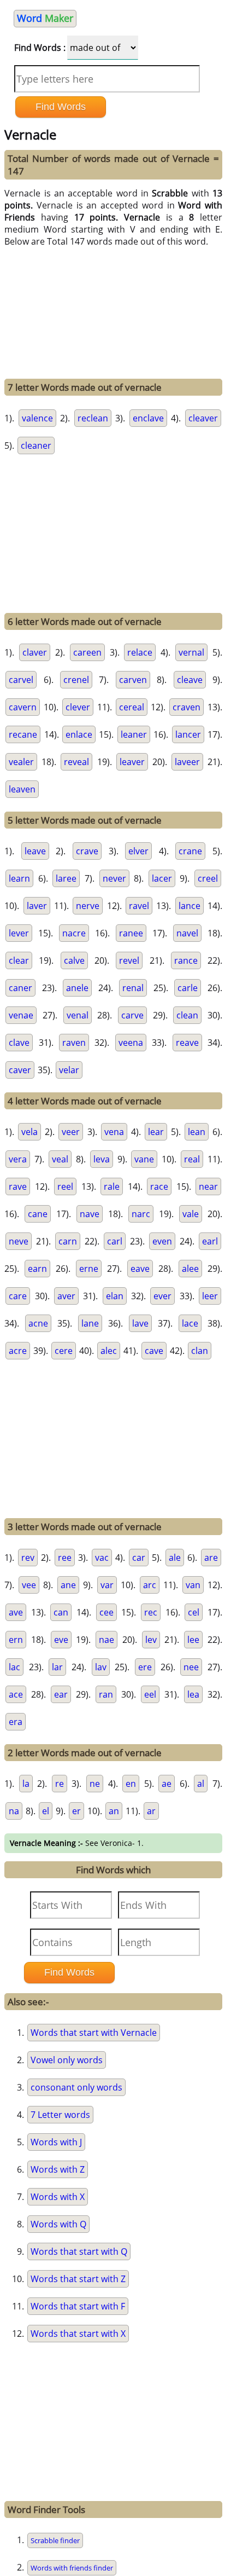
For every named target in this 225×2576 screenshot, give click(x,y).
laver (37, 906)
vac (102, 1558)
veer (71, 1132)
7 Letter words (60, 2115)
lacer (162, 878)
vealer (21, 762)
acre (18, 1351)
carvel (21, 680)
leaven (22, 789)
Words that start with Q (79, 2251)
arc (150, 1585)
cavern (23, 707)
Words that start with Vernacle (94, 2033)
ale (175, 1558)
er (76, 1811)
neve (19, 1241)
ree (65, 1558)
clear (19, 960)
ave (16, 1612)
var (107, 1585)
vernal (191, 652)
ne (95, 1784)
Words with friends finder (72, 2568)
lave (140, 1323)
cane (38, 1214)
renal (133, 988)
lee (193, 1640)
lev (151, 1640)
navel (187, 933)
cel (194, 1612)
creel (208, 878)
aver (66, 1296)
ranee (131, 933)
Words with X (58, 2197)
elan (115, 1296)
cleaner (36, 445)
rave (18, 1186)
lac (14, 1667)
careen (87, 652)
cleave (190, 680)
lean (197, 1132)
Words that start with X (78, 2334)
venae (21, 1015)
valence (37, 418)
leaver (132, 762)
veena (131, 1043)
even (162, 1241)
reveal (76, 762)
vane (144, 1159)
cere (64, 1351)
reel (65, 1186)
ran (106, 1694)
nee (191, 1667)
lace (190, 1323)
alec (109, 1351)
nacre (74, 933)
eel (150, 1694)
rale (112, 1186)
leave (35, 851)
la (26, 1784)
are (211, 1558)
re (60, 1784)
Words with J (56, 2142)
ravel (139, 906)
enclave (148, 418)
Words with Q (58, 2224)
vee (29, 1585)
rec (151, 1612)
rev (28, 1558)
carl (115, 1241)
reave (187, 1043)
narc (141, 1214)
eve (61, 1640)
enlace (79, 734)
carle (188, 988)
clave (19, 1043)
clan (200, 1351)
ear (61, 1694)
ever (162, 1296)
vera (18, 1159)
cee (106, 1612)
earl (210, 1241)
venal (78, 1015)
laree (66, 878)
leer (210, 1296)
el (46, 1811)
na (14, 1811)
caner (20, 988)
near (208, 1186)
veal (60, 1159)
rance (186, 960)
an (114, 1811)
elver (138, 851)
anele (77, 988)
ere (145, 1667)
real (192, 1159)
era (16, 1722)
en (131, 1784)
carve (132, 1015)
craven (186, 707)
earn (37, 1269)
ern (16, 1640)
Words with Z (58, 2169)
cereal (132, 707)
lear (156, 1132)
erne (89, 1269)
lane (90, 1323)
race (159, 1186)
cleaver (203, 418)
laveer (187, 762)
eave (140, 1269)
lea (193, 1694)
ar (151, 1811)
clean (187, 1015)
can (61, 1612)
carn (68, 1241)
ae (167, 1784)
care (18, 1296)
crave (87, 851)
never (114, 878)
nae (106, 1640)
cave (154, 1351)
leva (102, 1159)
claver (35, 652)
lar (57, 1667)
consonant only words (76, 2087)
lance (190, 906)
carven (133, 680)
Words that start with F (78, 2306)
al (201, 1784)
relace (140, 652)
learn (19, 878)
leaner (134, 734)
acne (38, 1323)
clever (78, 707)
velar (69, 1070)
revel (129, 960)
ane (68, 1585)
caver (20, 1070)
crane (190, 851)
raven (74, 1043)
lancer (188, 734)
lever (19, 933)
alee (190, 1269)
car (139, 1558)
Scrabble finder (55, 2540)
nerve (88, 906)
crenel (76, 680)
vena (114, 1132)
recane (23, 734)
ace (16, 1694)
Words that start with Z (78, 2279)
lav (101, 1667)
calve (74, 960)
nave (90, 1214)
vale (191, 1214)
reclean (93, 418)
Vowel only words (67, 2060)
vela (29, 1132)
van (193, 1585)
